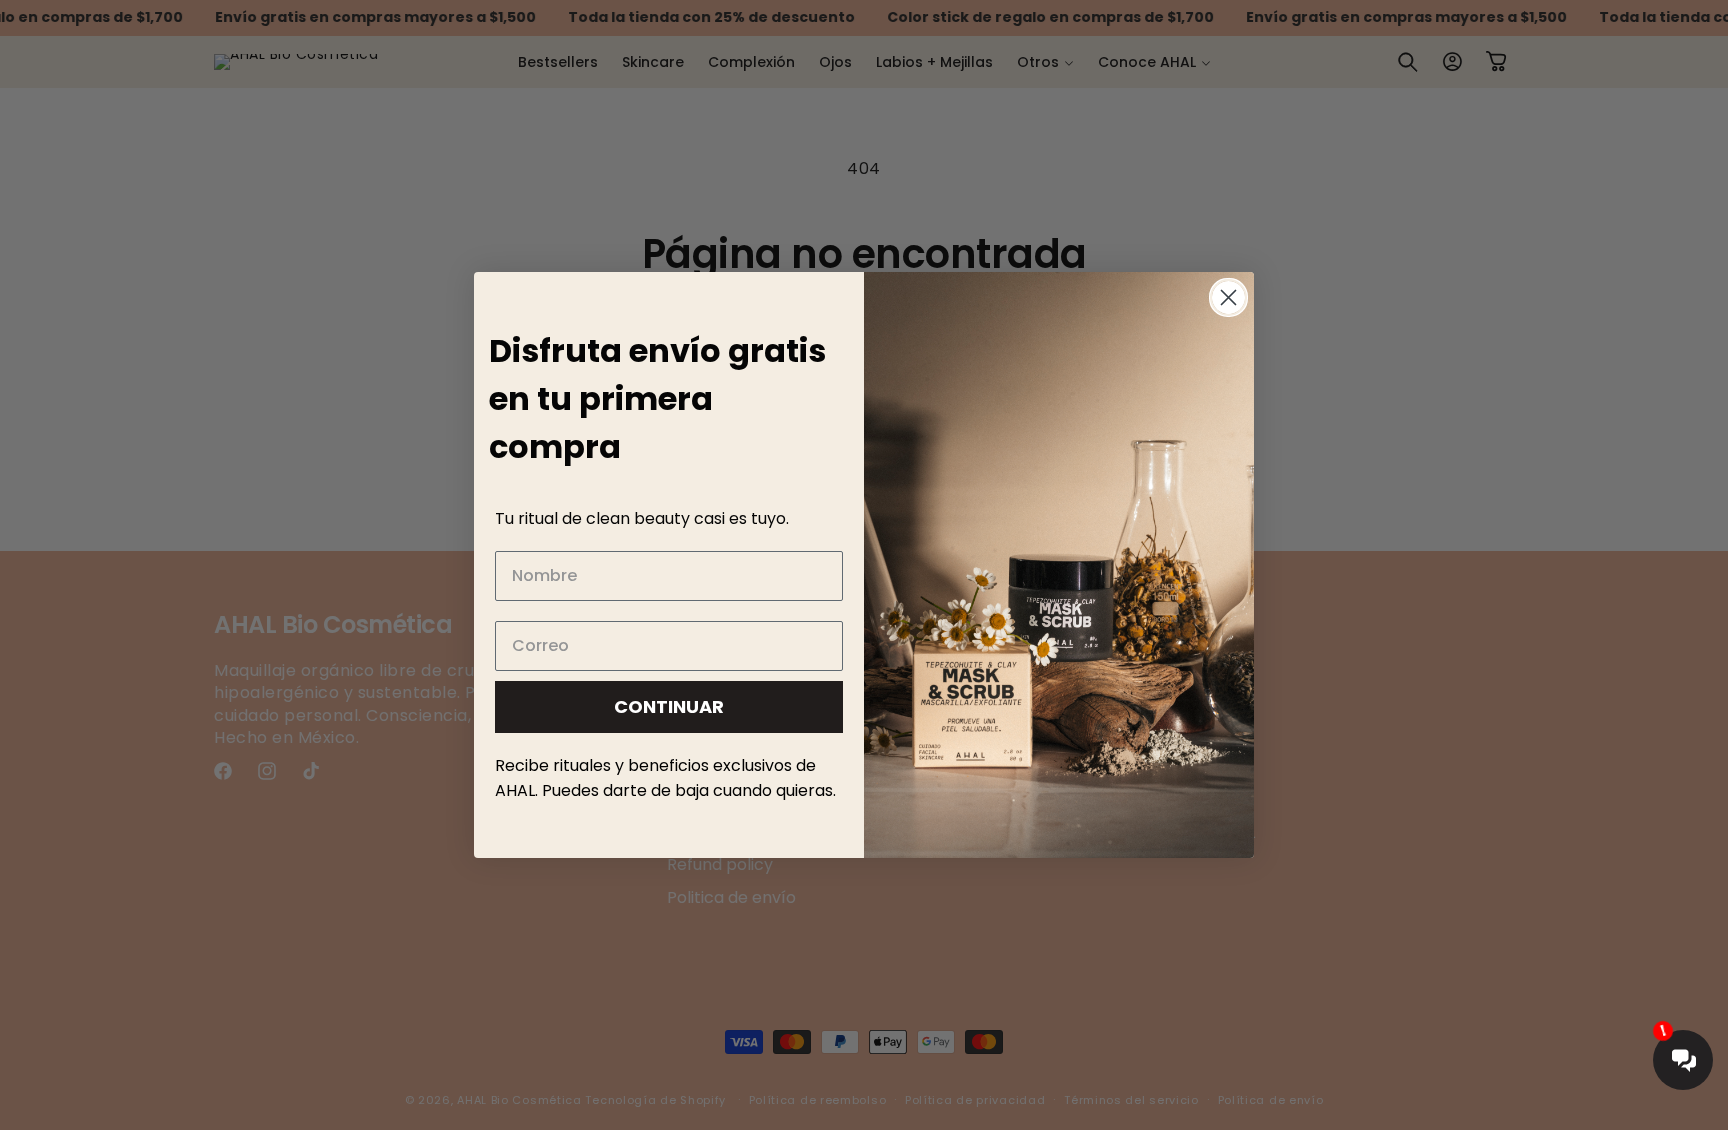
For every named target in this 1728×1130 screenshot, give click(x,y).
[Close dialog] (1228, 297)
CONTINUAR (669, 706)
